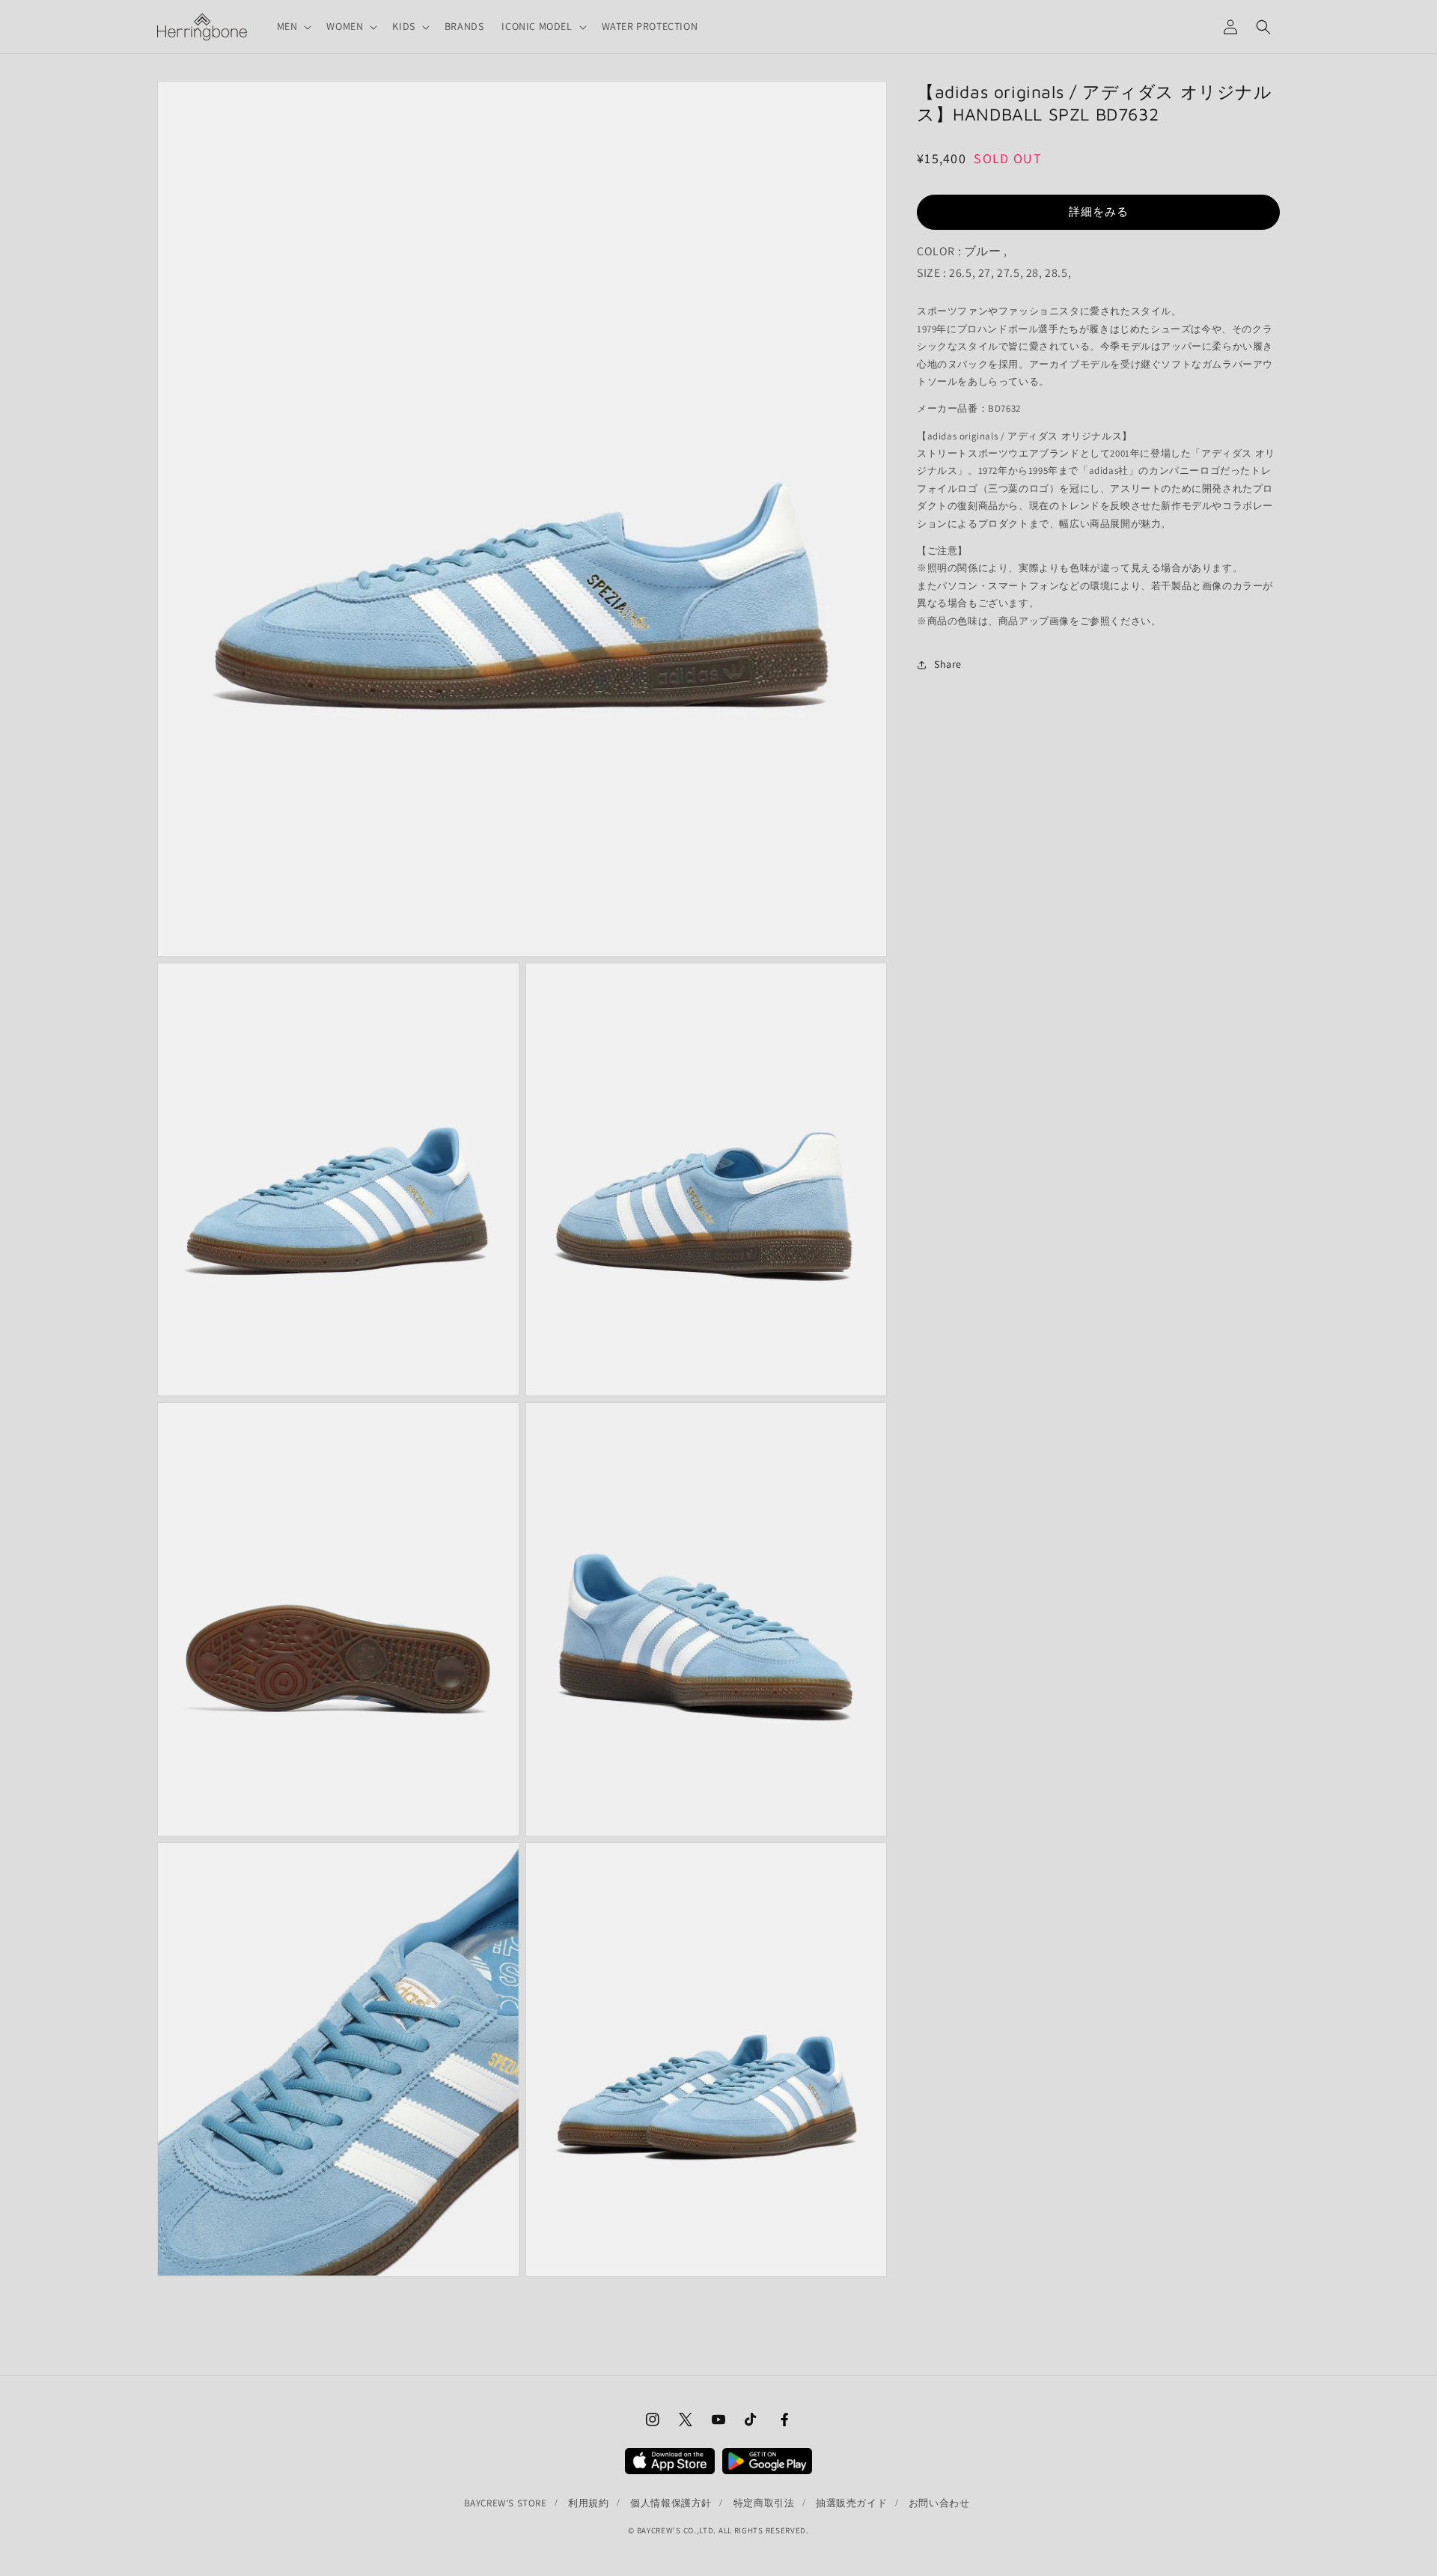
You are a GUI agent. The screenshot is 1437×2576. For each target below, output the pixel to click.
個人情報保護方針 (671, 2503)
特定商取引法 (764, 2503)
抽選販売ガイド (851, 2503)
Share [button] (948, 664)
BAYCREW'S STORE (506, 2503)
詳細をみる (1099, 211)
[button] (293, 26)
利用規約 (588, 2503)
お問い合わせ (939, 2503)
